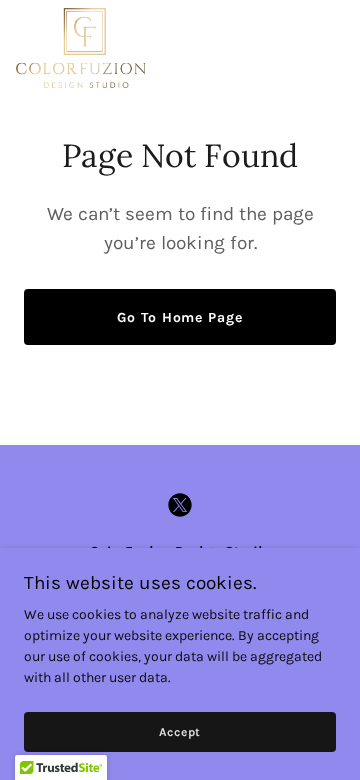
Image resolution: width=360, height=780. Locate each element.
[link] (81, 48)
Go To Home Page (179, 317)
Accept (180, 732)
